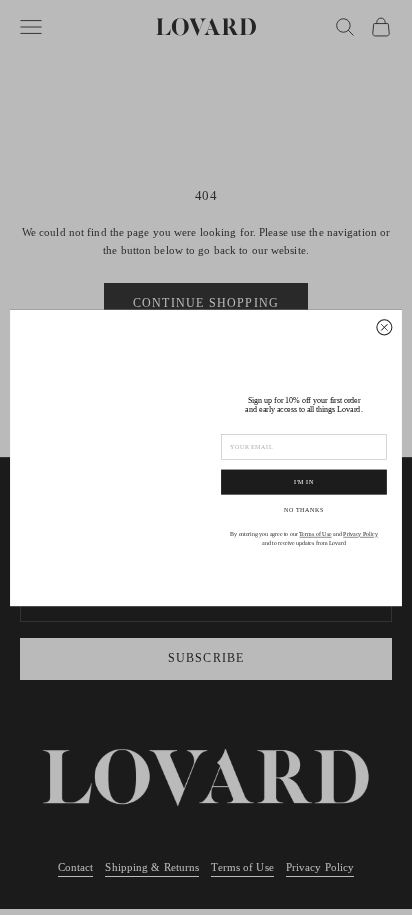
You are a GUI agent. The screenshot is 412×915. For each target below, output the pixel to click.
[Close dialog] (384, 326)
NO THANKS (304, 509)
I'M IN (304, 481)
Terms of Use (315, 534)
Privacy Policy (360, 534)
